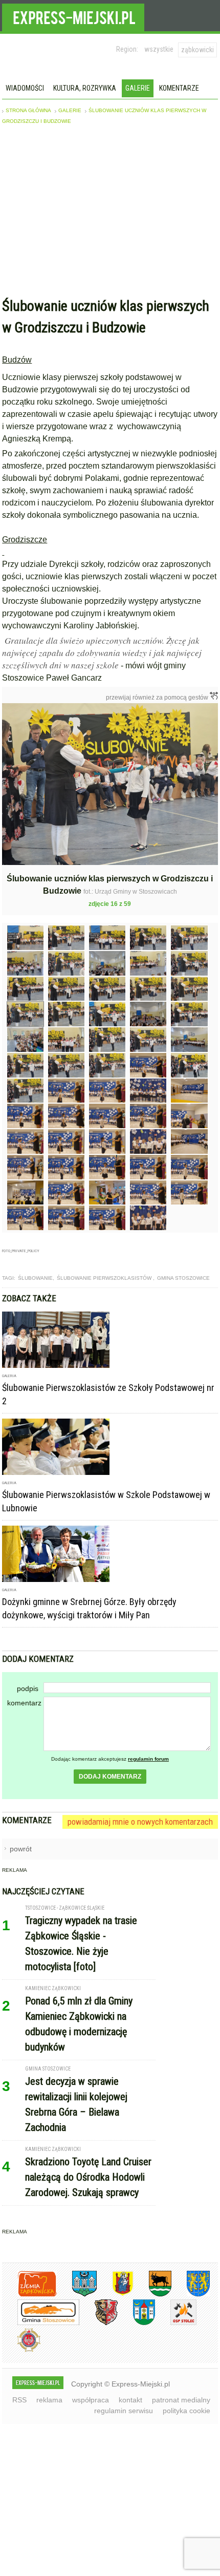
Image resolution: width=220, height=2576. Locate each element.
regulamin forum (148, 1759)
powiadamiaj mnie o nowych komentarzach (140, 1822)
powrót (21, 1849)
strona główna (28, 110)
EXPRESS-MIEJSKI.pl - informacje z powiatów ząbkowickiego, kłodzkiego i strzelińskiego (73, 16)
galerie (70, 110)
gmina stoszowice (183, 1278)
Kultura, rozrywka (85, 88)
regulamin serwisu (124, 2411)
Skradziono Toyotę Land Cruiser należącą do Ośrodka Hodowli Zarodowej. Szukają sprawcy (88, 2177)
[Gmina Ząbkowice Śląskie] (77, 2295)
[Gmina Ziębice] (136, 2323)
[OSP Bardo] (21, 2350)
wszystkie (159, 49)
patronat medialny (181, 2400)
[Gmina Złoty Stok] (98, 2323)
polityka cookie (186, 2411)
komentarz (24, 1703)
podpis (28, 1688)
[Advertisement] (110, 214)
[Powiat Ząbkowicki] (29, 2295)
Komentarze (179, 88)
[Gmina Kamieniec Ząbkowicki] (191, 2295)
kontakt (130, 2400)
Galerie (138, 88)
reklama (49, 2400)
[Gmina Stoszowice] (41, 2323)
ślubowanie (35, 1278)
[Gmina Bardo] (115, 2295)
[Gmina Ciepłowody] (152, 2295)
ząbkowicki (197, 50)
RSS (19, 2400)
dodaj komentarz (110, 1777)
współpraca (91, 2400)
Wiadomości (25, 88)
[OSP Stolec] (176, 2323)
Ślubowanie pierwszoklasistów (105, 1278)
